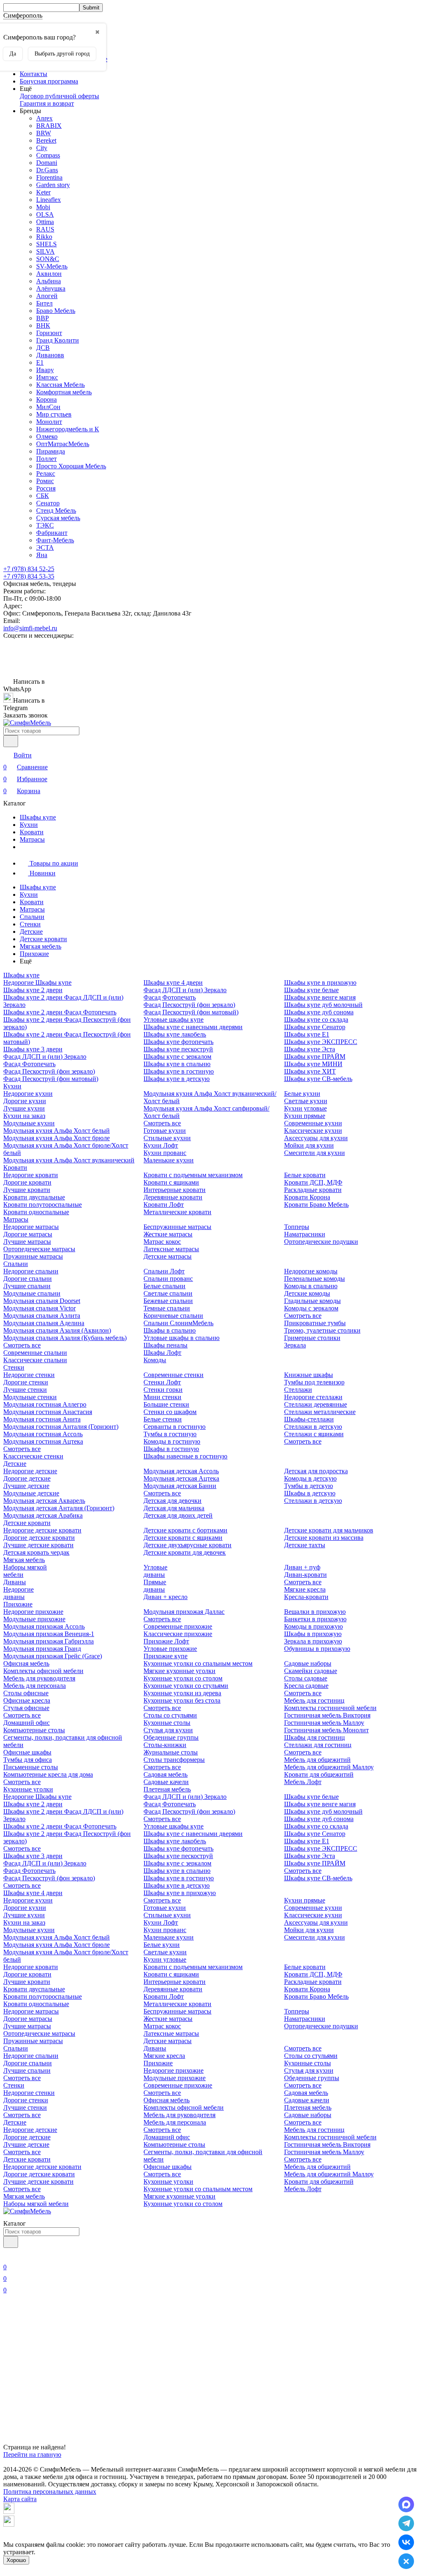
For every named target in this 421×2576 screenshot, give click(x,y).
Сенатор (48, 503)
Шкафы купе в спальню (177, 1064)
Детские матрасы (168, 1256)
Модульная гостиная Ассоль (43, 1434)
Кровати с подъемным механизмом (193, 1175)
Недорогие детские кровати (42, 1530)
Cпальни (32, 917)
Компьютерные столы (34, 1730)
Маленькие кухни (169, 1160)
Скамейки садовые (311, 1671)
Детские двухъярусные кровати (187, 1545)
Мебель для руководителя (39, 1678)
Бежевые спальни (168, 1301)
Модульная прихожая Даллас (184, 1612)
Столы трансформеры (174, 1760)
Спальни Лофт (164, 1271)
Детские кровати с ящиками (183, 1538)
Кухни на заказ (24, 1116)
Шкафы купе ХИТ (310, 1071)
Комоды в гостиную (172, 1441)
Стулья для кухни (168, 1730)
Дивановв (50, 355)
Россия (46, 488)
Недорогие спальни (31, 1271)
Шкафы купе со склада (316, 1020)
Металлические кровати (177, 1212)
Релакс (46, 473)
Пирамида (51, 451)
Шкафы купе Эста (310, 1049)
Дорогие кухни (25, 1101)
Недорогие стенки (29, 1375)
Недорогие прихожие (33, 1612)
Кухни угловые (305, 1108)
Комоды (155, 1360)
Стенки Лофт (162, 1382)
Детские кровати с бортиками (185, 1530)
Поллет (46, 459)
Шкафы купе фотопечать (178, 1042)
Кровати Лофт (164, 1205)
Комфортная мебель (64, 392)
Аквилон (49, 274)
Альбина (49, 281)
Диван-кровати (305, 1575)
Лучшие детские (26, 1486)
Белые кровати (305, 1175)
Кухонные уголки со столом (183, 1678)
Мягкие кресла (305, 1589)
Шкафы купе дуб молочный (323, 1005)
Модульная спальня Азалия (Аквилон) (57, 1330)
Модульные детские (31, 1493)
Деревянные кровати (173, 1197)
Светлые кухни (306, 1101)
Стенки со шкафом (170, 1412)
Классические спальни (35, 1360)
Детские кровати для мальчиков (329, 1530)
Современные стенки (173, 1375)
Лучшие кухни (24, 1108)
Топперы (297, 1227)
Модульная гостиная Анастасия (48, 1412)
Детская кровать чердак (36, 1552)
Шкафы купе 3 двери (33, 1049)
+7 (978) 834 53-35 (29, 576)
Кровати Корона (307, 1197)
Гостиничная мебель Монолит (326, 1730)
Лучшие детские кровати (38, 1545)
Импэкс (47, 377)
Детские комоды (307, 1293)
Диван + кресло (165, 1597)
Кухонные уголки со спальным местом (198, 1663)
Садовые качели (166, 1782)
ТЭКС (45, 525)
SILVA (45, 251)
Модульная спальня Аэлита (42, 1316)
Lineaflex (49, 200)
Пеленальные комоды (315, 1279)
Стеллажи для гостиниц (318, 1745)
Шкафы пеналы (165, 1345)
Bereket (46, 140)
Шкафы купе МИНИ (313, 1064)
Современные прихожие (178, 1626)
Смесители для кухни (315, 1153)
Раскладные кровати (313, 1190)
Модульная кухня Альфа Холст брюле (57, 1138)
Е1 (40, 362)
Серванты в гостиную (175, 1427)
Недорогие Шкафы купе (37, 982)
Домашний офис (27, 1723)
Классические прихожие (178, 1634)
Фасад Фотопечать (29, 1064)
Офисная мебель (26, 1663)
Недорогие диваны (19, 1593)
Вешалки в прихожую (315, 1612)
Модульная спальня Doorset (42, 1301)
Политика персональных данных (50, 2492)
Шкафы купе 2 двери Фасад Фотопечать (60, 1012)
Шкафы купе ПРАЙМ (315, 1057)
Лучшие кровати (27, 1190)
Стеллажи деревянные (316, 1404)
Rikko (44, 237)
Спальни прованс (168, 1279)
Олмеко (47, 436)
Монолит (49, 422)
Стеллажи (298, 1390)
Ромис (45, 481)
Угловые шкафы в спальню (182, 1338)
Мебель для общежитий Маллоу (329, 1767)
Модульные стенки (30, 1397)
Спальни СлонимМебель (178, 1323)
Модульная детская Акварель (44, 1501)
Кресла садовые (306, 1686)
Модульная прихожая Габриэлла (49, 1641)
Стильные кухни (167, 1138)
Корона (46, 399)
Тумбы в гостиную (170, 1434)
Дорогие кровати (27, 1182)
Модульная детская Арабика (43, 1515)
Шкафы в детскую (310, 1493)
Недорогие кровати (31, 1175)
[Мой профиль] (8, 2255)
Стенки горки (163, 1390)
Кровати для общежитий (319, 1774)
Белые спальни (164, 1286)
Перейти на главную (32, 2454)
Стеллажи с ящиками (314, 1434)
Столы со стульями (170, 1715)
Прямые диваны (155, 1586)
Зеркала (295, 1345)
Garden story (53, 185)
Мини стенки (162, 1397)
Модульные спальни (32, 1293)
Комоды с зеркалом (311, 1308)
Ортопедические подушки (321, 1242)
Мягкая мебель (40, 946)
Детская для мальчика (174, 1508)
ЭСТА (45, 547)
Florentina (49, 177)
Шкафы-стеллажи (309, 1419)
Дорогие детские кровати (39, 1538)
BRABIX (49, 126)
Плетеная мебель (167, 1789)
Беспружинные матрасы (177, 1227)
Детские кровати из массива (324, 1538)
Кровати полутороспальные (43, 1205)
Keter (43, 192)
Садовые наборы (308, 1663)
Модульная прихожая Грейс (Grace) (53, 1656)
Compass (48, 155)
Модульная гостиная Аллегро (45, 1404)
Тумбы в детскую (309, 1486)
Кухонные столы (167, 1723)
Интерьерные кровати (175, 1190)
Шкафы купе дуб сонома (319, 1012)
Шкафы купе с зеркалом (177, 1057)
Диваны (15, 1582)
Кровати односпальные (36, 1212)
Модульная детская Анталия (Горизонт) (59, 1508)
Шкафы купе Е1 (307, 1034)
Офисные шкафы (27, 1752)
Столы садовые (306, 1678)
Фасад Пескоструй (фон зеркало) (49, 1071)
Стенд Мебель (56, 510)
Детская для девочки (172, 1501)
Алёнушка (51, 288)
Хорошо (16, 2560)
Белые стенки (163, 1419)
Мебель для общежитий (317, 1760)
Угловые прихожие (170, 1649)
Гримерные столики (312, 1338)
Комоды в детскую (310, 1478)
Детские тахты (305, 1545)
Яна (42, 555)
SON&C (48, 259)
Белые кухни (302, 1094)
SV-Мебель (52, 266)
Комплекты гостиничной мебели (330, 1708)
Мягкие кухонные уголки (179, 1671)
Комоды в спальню (311, 1286)
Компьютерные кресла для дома (48, 1774)
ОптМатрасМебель (63, 444)
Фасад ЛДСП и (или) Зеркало (45, 1057)
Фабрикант (52, 533)
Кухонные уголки (28, 1789)
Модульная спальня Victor (39, 1308)
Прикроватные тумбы (315, 1323)
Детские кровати (43, 939)
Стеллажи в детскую (313, 1427)
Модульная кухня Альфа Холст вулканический (69, 1160)
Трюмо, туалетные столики (322, 1330)
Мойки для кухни (309, 1145)
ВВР (43, 318)
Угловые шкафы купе (173, 1020)
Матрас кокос (162, 1242)
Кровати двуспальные (34, 1197)
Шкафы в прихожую (313, 1634)
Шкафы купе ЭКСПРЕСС (321, 1042)
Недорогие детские (30, 1471)
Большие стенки (166, 1404)
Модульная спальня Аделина (44, 1323)
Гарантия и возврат (47, 103)
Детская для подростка (316, 1471)
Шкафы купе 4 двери (173, 982)
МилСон (48, 407)
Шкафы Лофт (162, 1353)
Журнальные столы (171, 1752)
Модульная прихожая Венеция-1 (49, 1634)
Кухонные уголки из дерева (182, 1693)
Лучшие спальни (27, 1286)
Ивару (45, 370)
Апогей (47, 296)
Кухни (29, 825)
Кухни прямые (305, 1116)
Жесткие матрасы (168, 1234)
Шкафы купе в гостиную (179, 1071)
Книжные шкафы (309, 1375)
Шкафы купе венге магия (320, 997)
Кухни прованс (165, 1153)
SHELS (46, 244)
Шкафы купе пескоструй (178, 1049)
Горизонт (49, 333)
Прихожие (34, 954)
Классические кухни (313, 1131)
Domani (47, 163)
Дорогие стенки (26, 1382)
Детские (31, 932)
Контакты (34, 74)
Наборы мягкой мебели (36, 2204)
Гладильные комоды (312, 1301)
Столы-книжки (165, 1745)
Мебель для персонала (35, 1686)
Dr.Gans (47, 170)
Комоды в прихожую (313, 1626)
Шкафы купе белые (311, 990)
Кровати (32, 832)
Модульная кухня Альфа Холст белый (57, 1131)
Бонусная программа (49, 81)
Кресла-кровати (306, 1597)
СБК (43, 496)
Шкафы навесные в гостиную (185, 1456)
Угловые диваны (155, 1571)
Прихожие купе (165, 1656)
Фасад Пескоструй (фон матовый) (51, 1079)
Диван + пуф (302, 1567)
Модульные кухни (29, 1123)
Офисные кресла (27, 1700)
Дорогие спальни (28, 1279)
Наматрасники (305, 1234)
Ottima (45, 222)
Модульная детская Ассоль (181, 1471)
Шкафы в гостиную (171, 1449)
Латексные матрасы (171, 1249)
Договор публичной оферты (59, 96)
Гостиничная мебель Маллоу (324, 1723)
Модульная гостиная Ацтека (43, 1441)
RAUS (45, 229)
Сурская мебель (58, 518)
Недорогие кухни (28, 1094)
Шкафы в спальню (170, 1330)
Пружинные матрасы (33, 1256)
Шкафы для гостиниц (315, 1737)
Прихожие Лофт (166, 1641)
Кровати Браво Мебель (316, 1205)
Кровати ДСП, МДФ (313, 1182)
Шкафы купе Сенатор (315, 1027)
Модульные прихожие (34, 1619)
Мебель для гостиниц (314, 1700)
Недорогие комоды (311, 1271)
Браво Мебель (56, 311)
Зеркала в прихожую (313, 1641)
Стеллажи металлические (320, 1412)
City (42, 148)
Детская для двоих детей (178, 1515)
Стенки (30, 924)
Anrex (44, 118)
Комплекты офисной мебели (43, 1671)
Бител (44, 303)
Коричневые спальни (173, 1316)
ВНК (43, 325)
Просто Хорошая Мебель (71, 466)
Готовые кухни (165, 1131)
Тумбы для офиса (28, 1760)
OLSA (45, 214)
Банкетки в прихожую (315, 1619)
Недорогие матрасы (31, 1227)
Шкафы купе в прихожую (320, 982)
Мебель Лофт (303, 1782)
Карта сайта (20, 2499)
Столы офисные (26, 1693)
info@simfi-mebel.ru (30, 628)
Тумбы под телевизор (314, 1382)
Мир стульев (54, 414)
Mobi (43, 207)
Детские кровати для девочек (185, 1552)
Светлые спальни (168, 1293)
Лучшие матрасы (27, 1242)
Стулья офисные (26, 1708)
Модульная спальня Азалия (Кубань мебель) (65, 1338)
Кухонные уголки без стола (182, 1700)
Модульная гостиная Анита (42, 1419)
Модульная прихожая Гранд (42, 1649)
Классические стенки (33, 1456)
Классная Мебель (60, 385)
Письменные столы (31, 1767)
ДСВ (43, 348)
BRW (44, 133)
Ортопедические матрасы (39, 1249)
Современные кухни (313, 1123)
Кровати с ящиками (171, 1182)
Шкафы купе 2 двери (33, 990)
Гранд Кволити (58, 340)
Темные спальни (167, 1308)
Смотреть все (162, 1123)
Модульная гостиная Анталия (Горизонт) (61, 1427)
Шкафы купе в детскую (177, 1079)
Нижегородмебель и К (68, 429)
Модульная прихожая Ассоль (44, 1626)
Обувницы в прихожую (317, 1649)
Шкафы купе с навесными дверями (193, 1027)
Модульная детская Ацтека (181, 1478)
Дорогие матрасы (28, 1234)
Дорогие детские (27, 1478)
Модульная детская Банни (180, 1486)
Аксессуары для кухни (316, 1138)
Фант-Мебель (55, 540)
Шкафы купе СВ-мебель (318, 1079)
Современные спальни (35, 1353)
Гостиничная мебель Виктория (327, 1715)
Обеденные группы (171, 1737)
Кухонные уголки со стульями (186, 1686)
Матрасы (32, 839)
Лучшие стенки (25, 1390)
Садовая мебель (165, 1774)
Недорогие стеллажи (313, 1397)
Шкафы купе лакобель (175, 1034)
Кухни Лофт (161, 1145)
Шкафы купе (38, 817)
